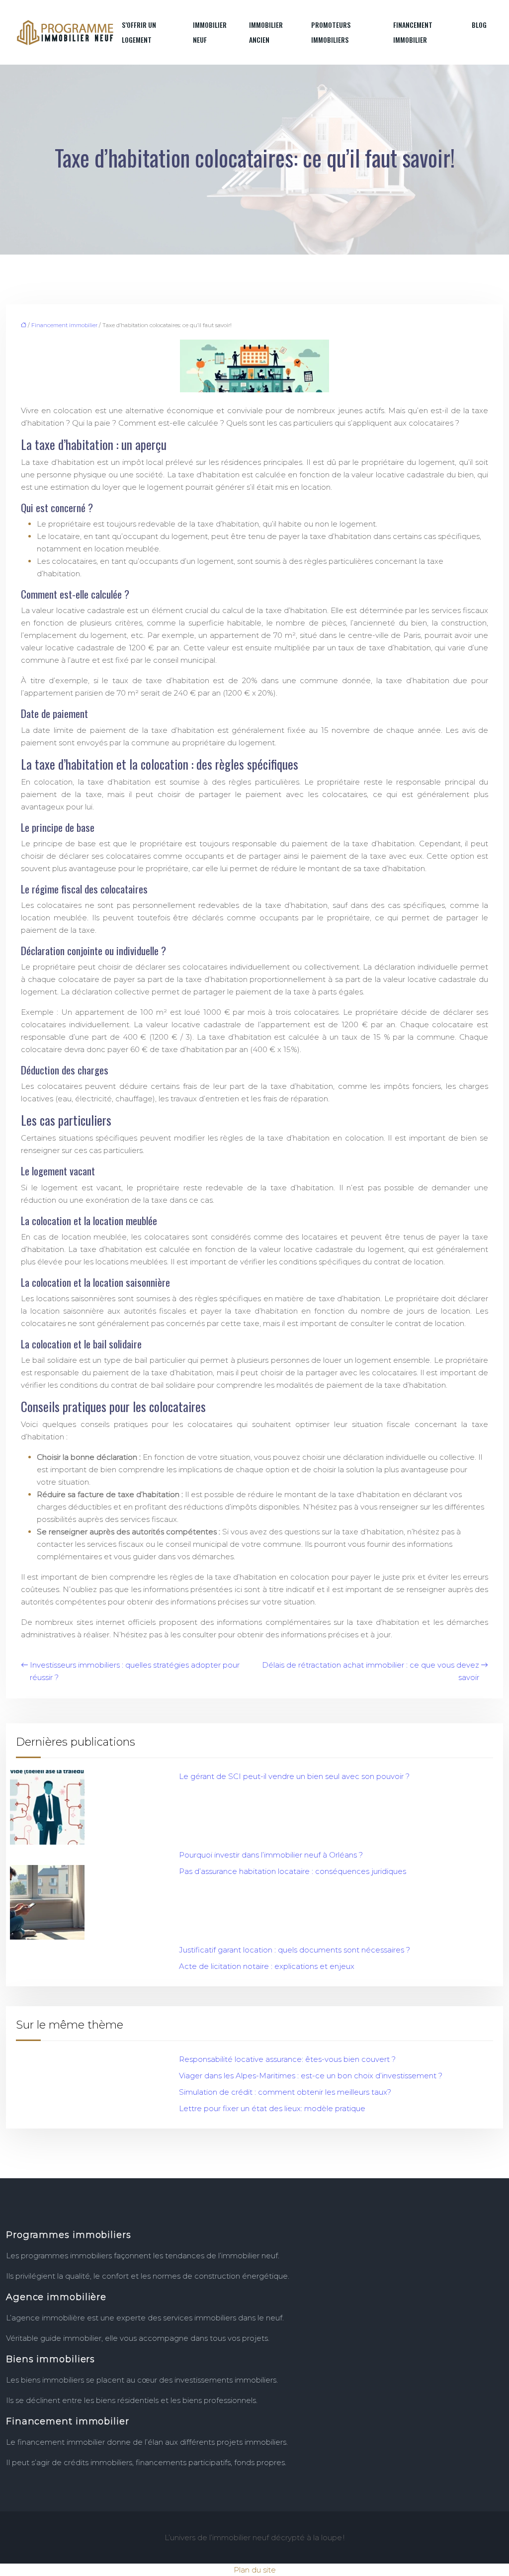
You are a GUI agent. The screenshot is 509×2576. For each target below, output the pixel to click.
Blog (479, 25)
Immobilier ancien (266, 32)
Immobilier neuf (210, 32)
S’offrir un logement (139, 32)
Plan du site (255, 2570)
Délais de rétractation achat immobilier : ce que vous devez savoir (371, 1671)
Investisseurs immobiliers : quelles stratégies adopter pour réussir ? (135, 1671)
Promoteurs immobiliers (331, 32)
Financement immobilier (413, 32)
